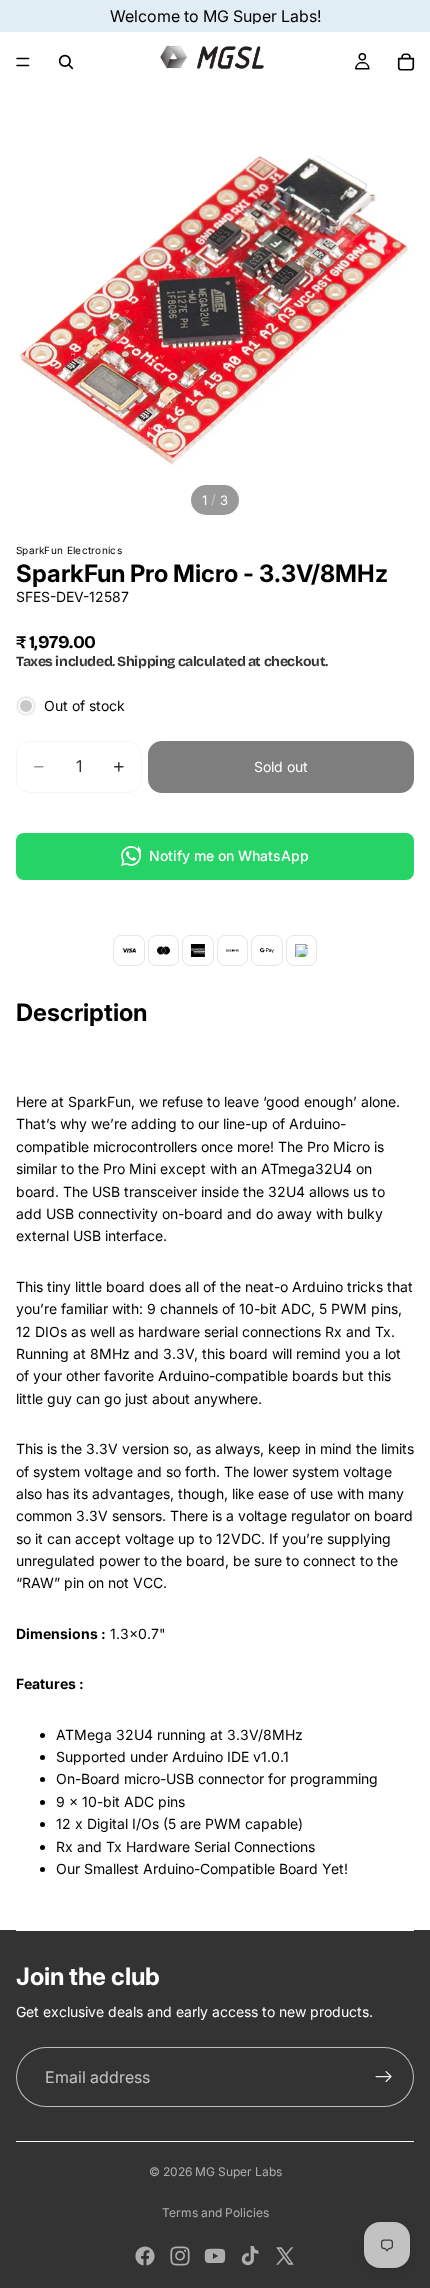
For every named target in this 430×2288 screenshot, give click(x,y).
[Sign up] (384, 2077)
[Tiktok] (250, 2256)
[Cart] (406, 62)
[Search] (66, 62)
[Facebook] (145, 2256)
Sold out (281, 766)
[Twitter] (285, 2256)
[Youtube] (215, 2256)
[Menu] (23, 62)
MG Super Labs (238, 2171)
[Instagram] (180, 2256)
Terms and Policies (215, 2212)
